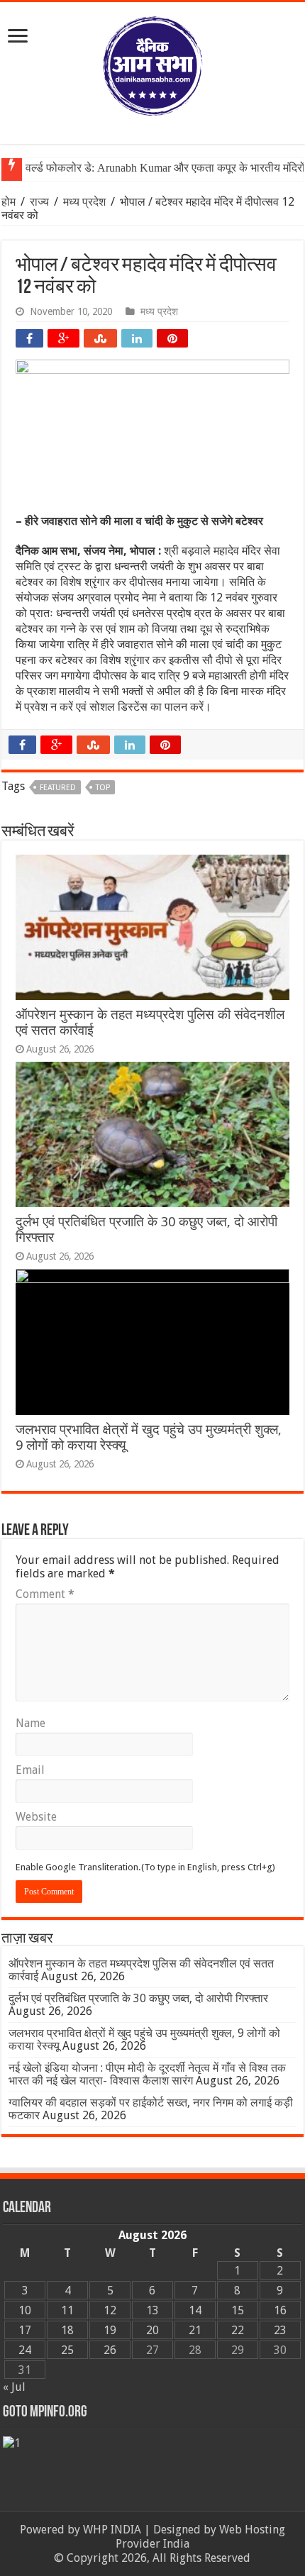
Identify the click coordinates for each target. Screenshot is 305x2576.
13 (152, 2310)
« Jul (14, 2387)
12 (110, 2310)
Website (36, 1817)
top (103, 788)
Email (30, 1770)
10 (25, 2310)
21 (195, 2330)
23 (280, 2330)
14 (195, 2310)
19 (110, 2330)
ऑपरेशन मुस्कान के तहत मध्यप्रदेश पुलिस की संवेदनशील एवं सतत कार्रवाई (141, 1970)
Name (30, 1723)
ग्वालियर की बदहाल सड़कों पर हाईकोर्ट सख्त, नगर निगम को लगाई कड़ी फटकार (151, 2109)
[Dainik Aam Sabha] (152, 63)
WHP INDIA (112, 2530)
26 (110, 2350)
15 (238, 2310)
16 (280, 2310)
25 (67, 2350)
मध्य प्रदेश (84, 202)
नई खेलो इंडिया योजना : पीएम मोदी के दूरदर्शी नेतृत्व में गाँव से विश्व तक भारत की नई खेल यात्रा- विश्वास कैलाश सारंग (147, 2074)
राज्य (39, 202)
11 (67, 2310)
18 (67, 2330)
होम (10, 202)
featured (58, 788)
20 (152, 2330)
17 (25, 2330)
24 (25, 2350)
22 (238, 2330)
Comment (45, 1594)
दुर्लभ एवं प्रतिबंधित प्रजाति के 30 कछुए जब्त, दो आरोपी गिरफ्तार (138, 1998)
